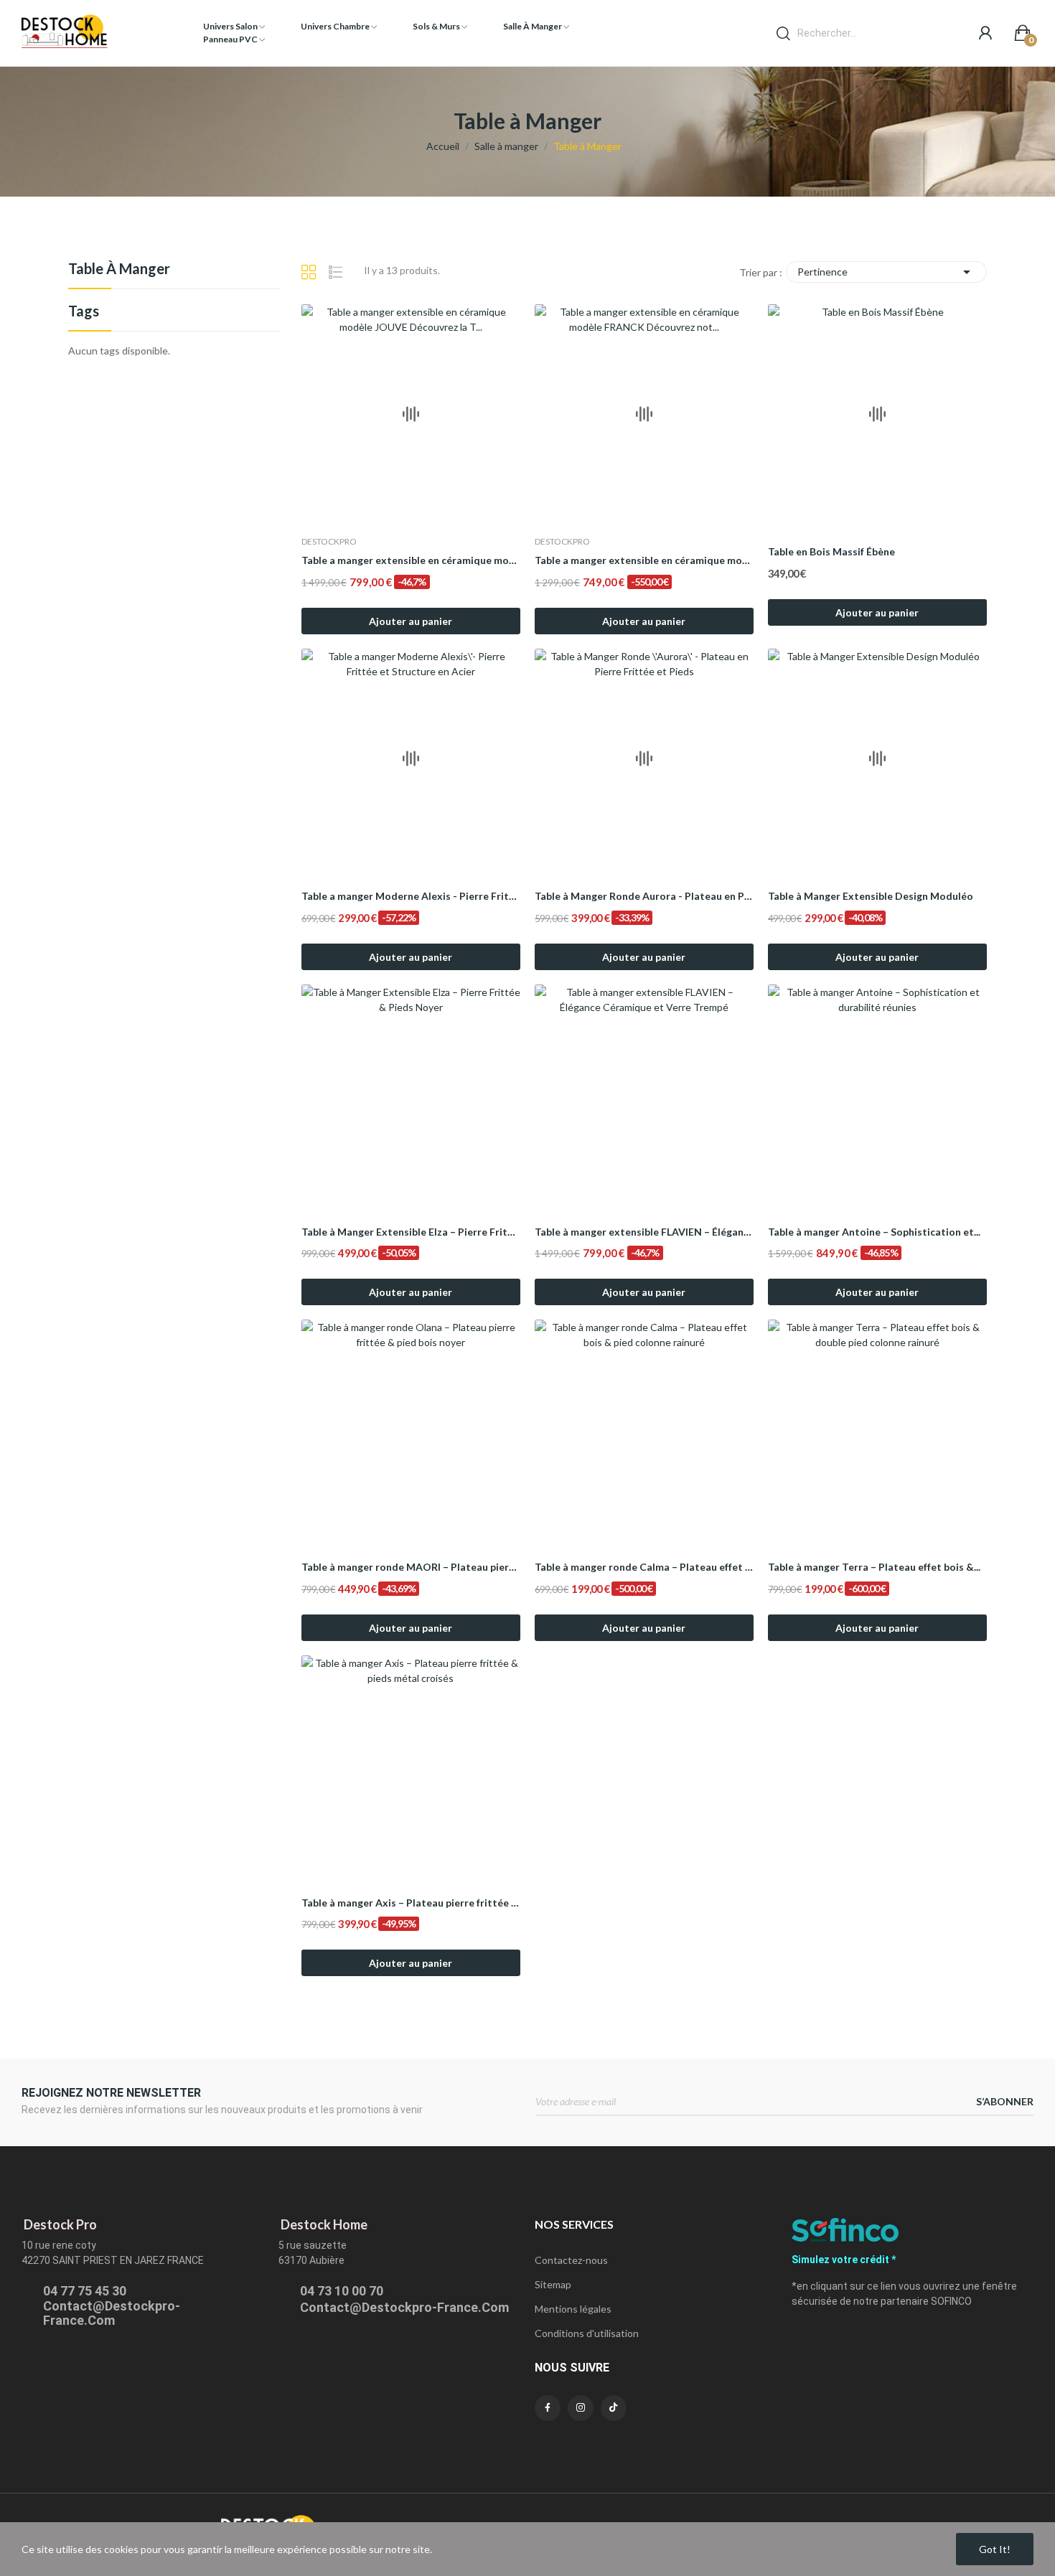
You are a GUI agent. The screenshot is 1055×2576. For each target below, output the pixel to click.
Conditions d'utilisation (587, 2333)
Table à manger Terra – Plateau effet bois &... (874, 1567)
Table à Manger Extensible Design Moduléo (871, 896)
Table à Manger (119, 269)
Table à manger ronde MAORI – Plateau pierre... (411, 1567)
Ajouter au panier (411, 621)
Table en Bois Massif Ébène (831, 551)
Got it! (995, 2549)
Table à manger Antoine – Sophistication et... (874, 1232)
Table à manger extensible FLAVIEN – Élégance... (644, 1232)
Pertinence (886, 272)
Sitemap (553, 2284)
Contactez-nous (571, 2260)
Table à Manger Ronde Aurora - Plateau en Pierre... (644, 896)
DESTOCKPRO (329, 542)
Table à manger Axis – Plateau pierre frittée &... (411, 1903)
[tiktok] (614, 2408)
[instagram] (581, 2408)
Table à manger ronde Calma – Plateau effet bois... (644, 1567)
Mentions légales (573, 2309)
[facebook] (548, 2408)
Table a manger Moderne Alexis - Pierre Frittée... (411, 896)
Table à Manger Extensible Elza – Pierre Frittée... (411, 1232)
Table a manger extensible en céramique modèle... (411, 560)
